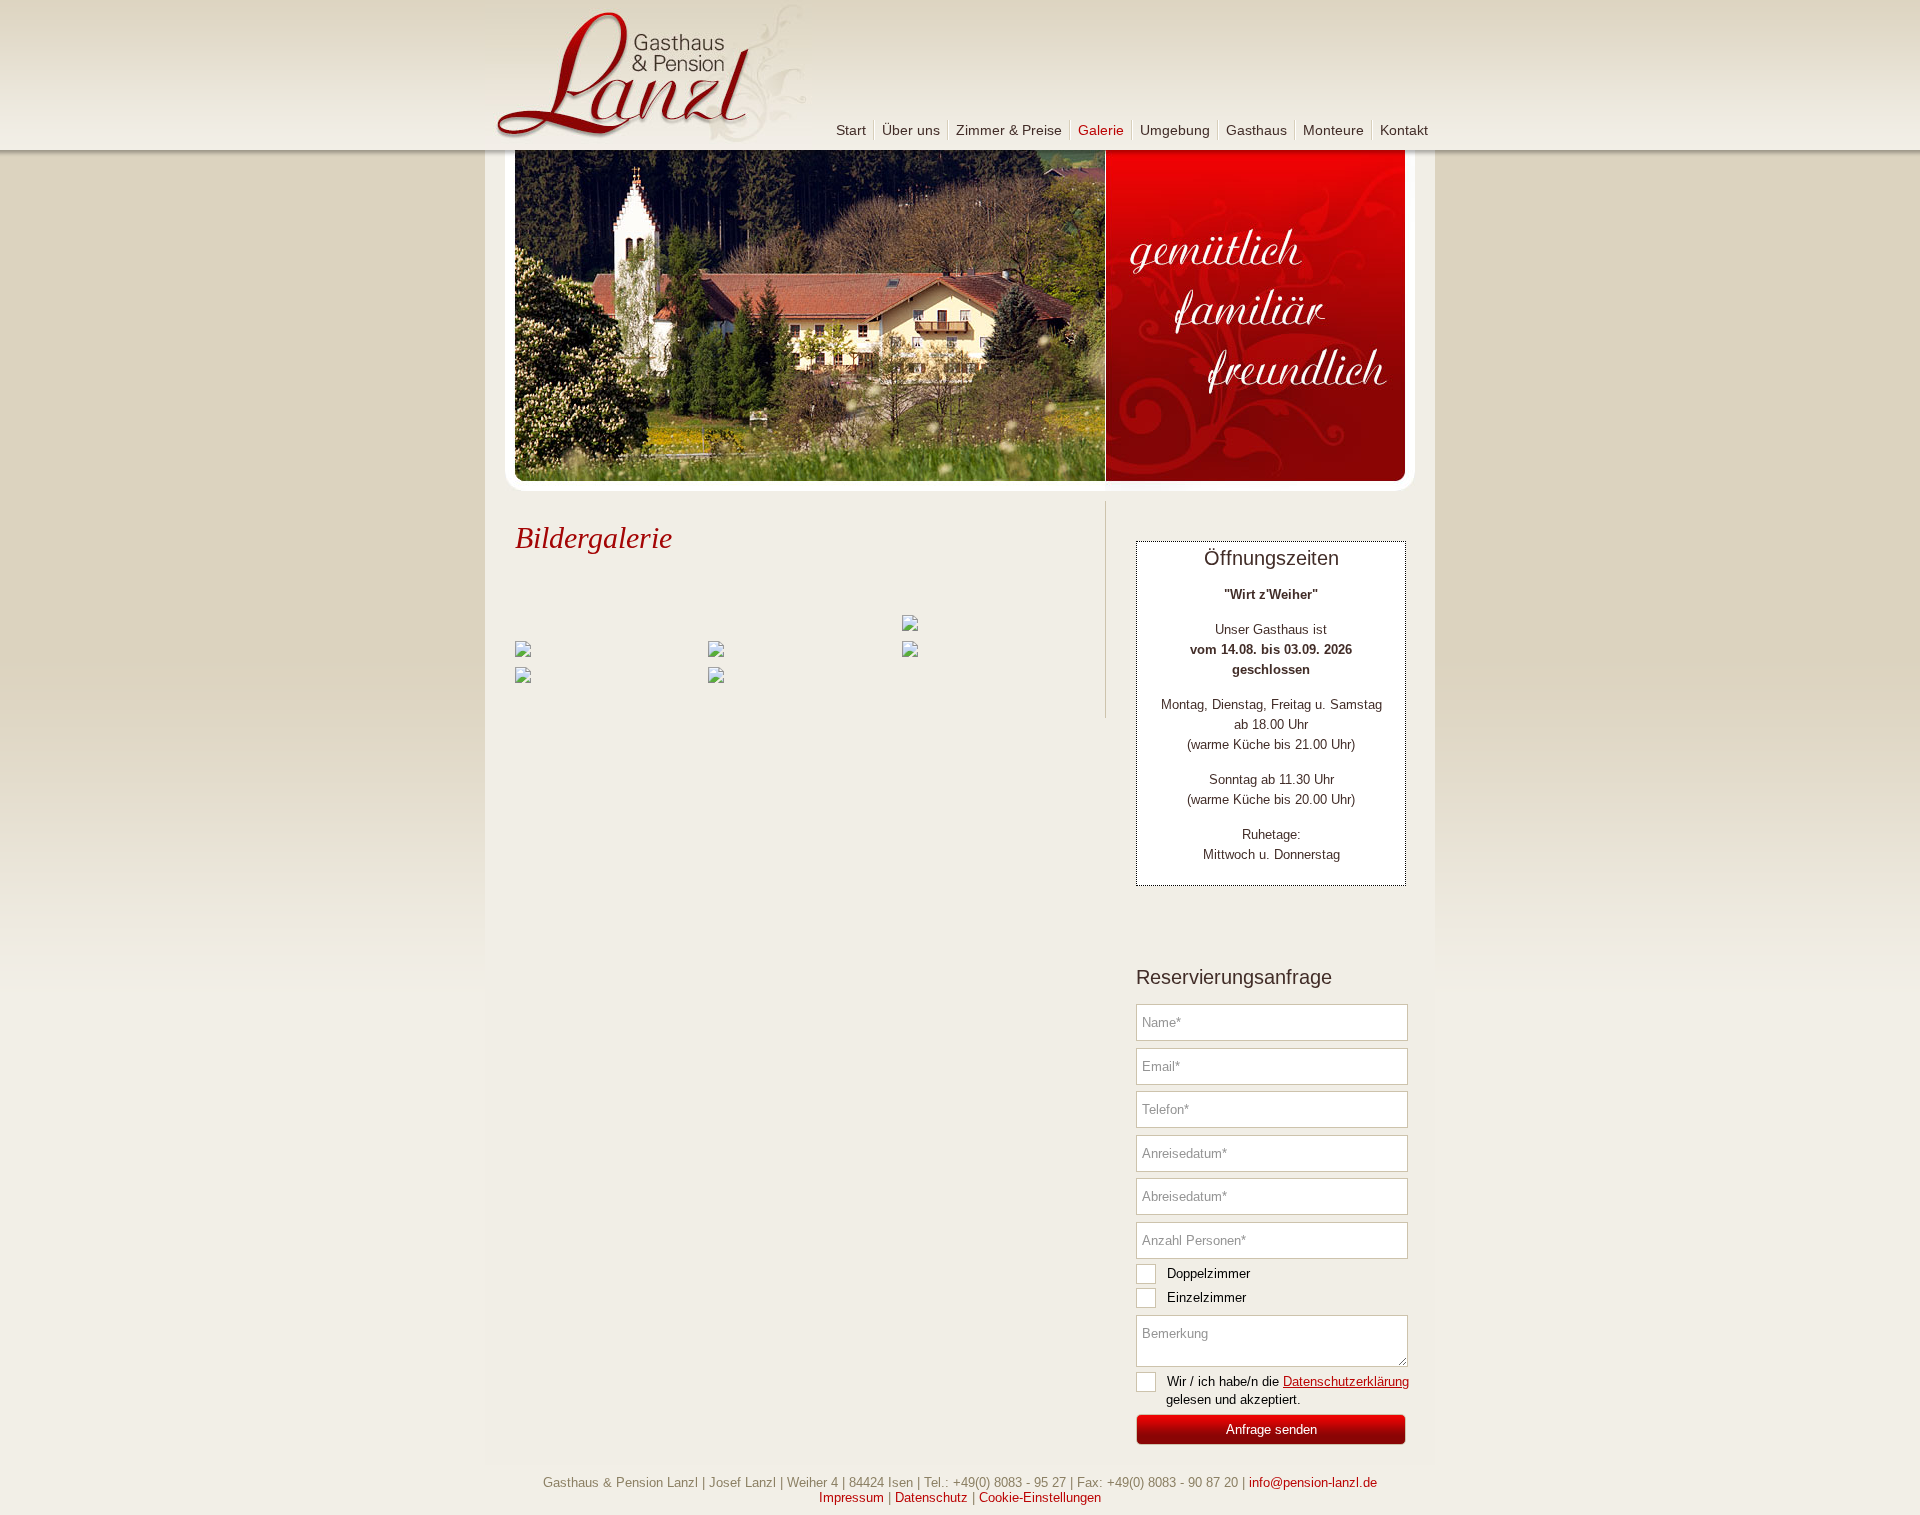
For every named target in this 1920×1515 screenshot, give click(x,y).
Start (851, 130)
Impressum (851, 1497)
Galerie (1101, 130)
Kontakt (1404, 130)
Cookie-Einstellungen (1040, 1497)
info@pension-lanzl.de (1313, 1482)
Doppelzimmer (1208, 1273)
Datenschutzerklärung (1346, 1381)
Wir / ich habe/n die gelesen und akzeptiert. (1287, 1390)
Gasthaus (1256, 130)
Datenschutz (931, 1497)
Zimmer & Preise (1009, 130)
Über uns (911, 130)
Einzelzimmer (1206, 1297)
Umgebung (1175, 130)
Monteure (1333, 130)
